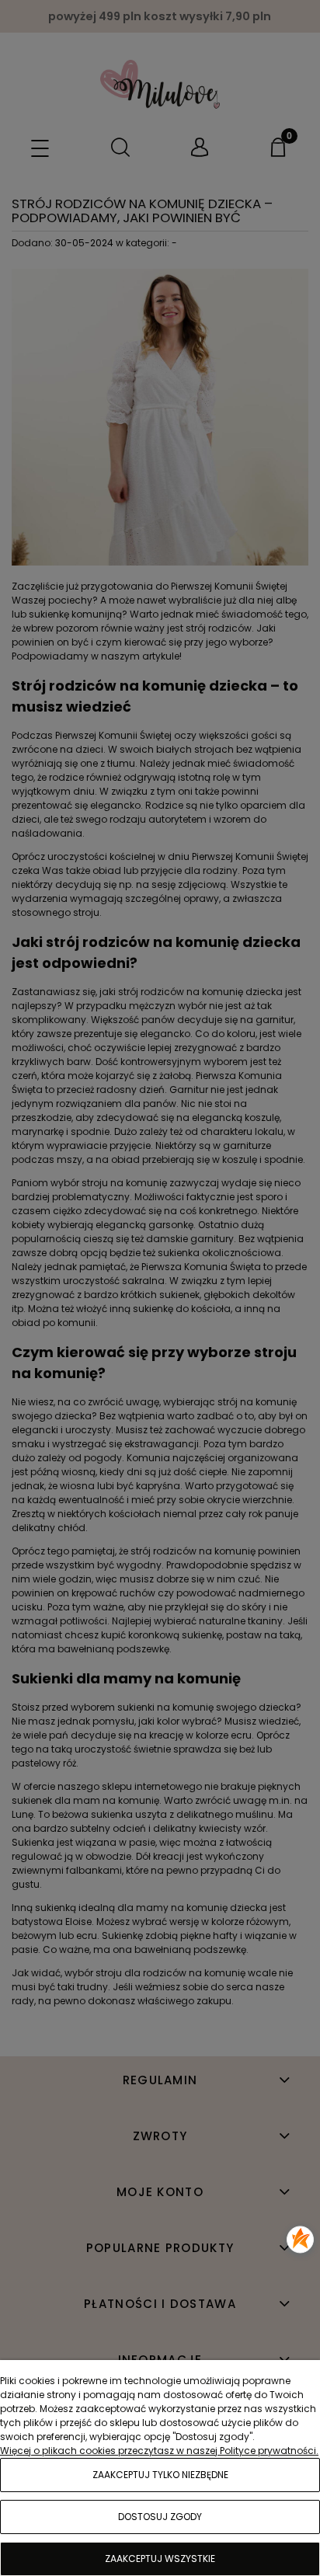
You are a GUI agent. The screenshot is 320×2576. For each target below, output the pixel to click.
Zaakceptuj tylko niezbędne (160, 2475)
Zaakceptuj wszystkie (160, 2559)
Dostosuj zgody (160, 2517)
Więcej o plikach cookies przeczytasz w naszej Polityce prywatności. (159, 2451)
